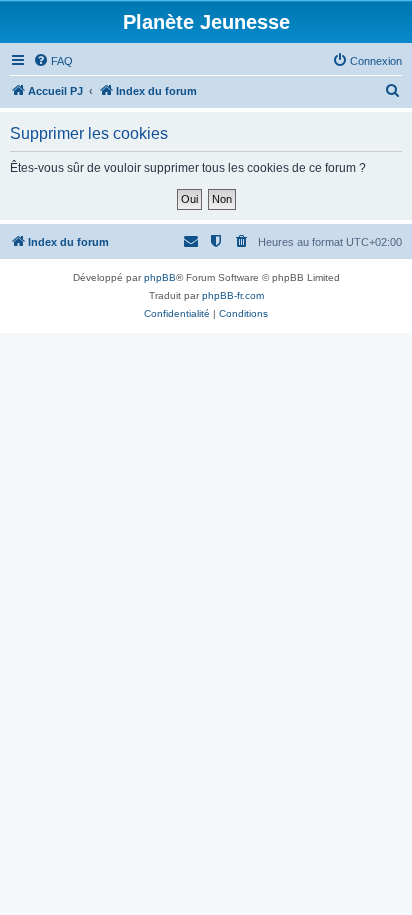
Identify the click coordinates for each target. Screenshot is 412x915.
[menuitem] (53, 61)
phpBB (160, 277)
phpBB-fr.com (233, 295)
